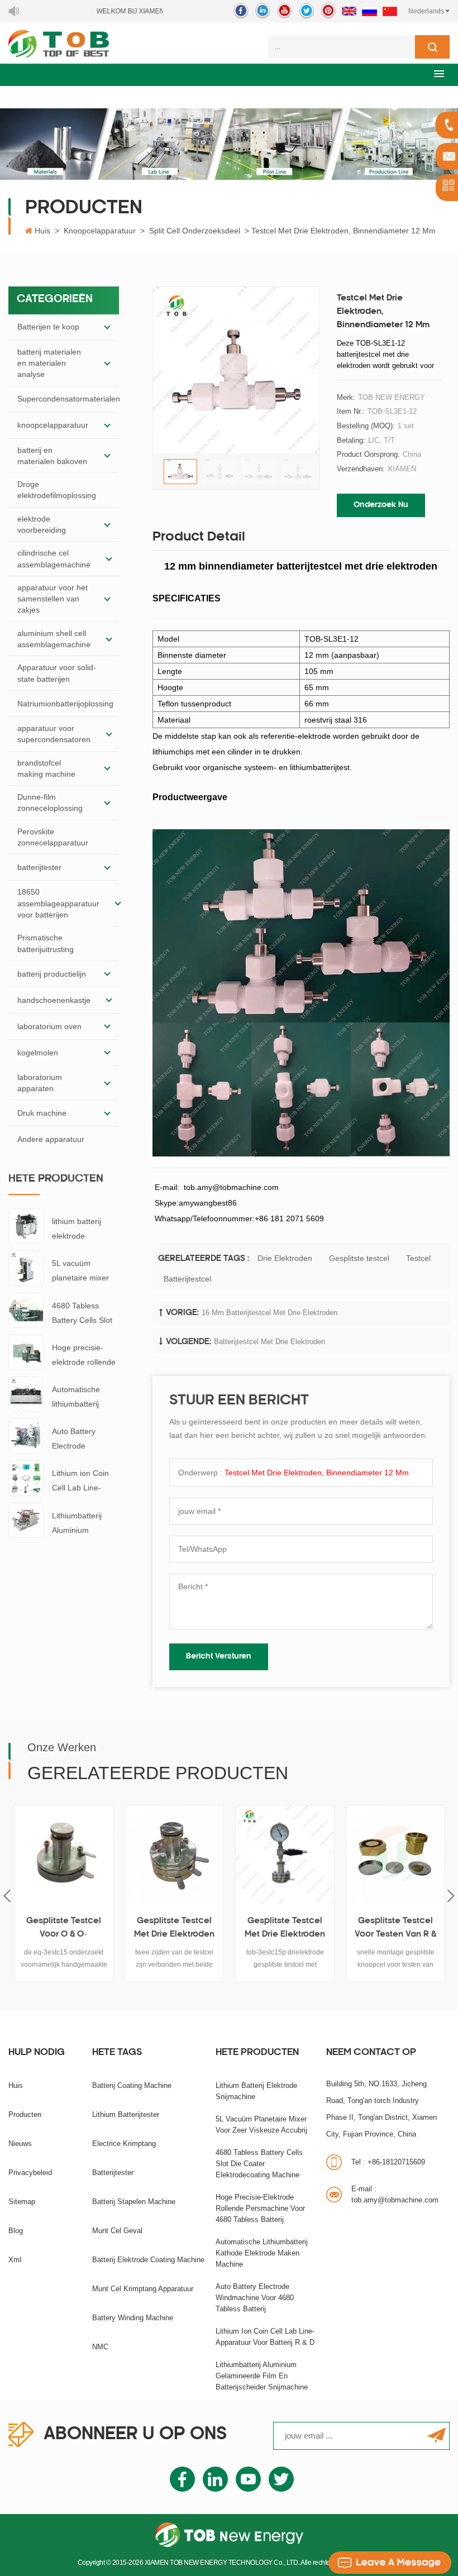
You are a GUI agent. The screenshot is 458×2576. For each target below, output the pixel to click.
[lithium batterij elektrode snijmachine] (26, 1226)
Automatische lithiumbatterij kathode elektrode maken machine (84, 1398)
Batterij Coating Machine (132, 2085)
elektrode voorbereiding (42, 524)
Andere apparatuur (51, 1139)
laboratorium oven (49, 1026)
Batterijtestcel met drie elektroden (269, 1342)
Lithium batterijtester (126, 2114)
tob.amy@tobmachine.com (395, 2194)
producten (25, 2114)
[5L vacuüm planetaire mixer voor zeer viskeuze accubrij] (26, 1268)
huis (16, 2085)
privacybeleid (30, 2173)
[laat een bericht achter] (390, 2563)
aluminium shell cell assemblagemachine (54, 639)
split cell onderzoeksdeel (195, 231)
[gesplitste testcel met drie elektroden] (174, 1855)
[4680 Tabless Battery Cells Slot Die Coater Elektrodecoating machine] (26, 1309)
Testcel (418, 1258)
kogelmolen (38, 1053)
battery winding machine (133, 2318)
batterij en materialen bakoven (52, 456)
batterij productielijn (52, 974)
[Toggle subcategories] (107, 327)
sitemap (22, 2202)
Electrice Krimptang (124, 2144)
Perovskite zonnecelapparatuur (53, 837)
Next (451, 1896)
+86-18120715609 (388, 2162)
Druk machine (42, 1113)
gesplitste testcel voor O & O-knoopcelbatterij (64, 1929)
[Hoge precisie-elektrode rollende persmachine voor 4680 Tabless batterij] (26, 1351)
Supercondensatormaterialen (69, 399)
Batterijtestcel (187, 1279)
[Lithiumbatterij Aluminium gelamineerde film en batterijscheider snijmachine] (26, 1519)
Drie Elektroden (285, 1258)
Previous (7, 1896)
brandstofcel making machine (46, 768)
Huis (42, 231)
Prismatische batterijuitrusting (46, 943)
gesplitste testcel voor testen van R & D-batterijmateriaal (395, 1929)
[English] (349, 11)
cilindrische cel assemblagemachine (54, 558)
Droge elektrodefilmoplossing (57, 490)
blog (16, 2231)
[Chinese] (390, 11)
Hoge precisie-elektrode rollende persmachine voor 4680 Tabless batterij (84, 1356)
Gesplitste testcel (359, 1258)
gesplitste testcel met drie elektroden (174, 1928)
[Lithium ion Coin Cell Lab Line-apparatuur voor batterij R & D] (26, 1478)
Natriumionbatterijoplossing (65, 704)
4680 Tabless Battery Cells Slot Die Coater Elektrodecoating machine (82, 1314)
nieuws (20, 2144)
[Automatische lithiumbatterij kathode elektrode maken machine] (26, 1393)
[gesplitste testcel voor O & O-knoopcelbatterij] (64, 1855)
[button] (439, 73)
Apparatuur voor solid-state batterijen (57, 673)
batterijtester (39, 867)
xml (15, 2260)
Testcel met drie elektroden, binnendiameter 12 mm (317, 1473)
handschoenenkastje (54, 1000)
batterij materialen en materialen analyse (49, 363)
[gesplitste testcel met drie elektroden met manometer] (285, 1855)
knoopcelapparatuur (100, 231)
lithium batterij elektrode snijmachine (77, 1230)
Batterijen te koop (48, 327)
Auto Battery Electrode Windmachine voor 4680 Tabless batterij (85, 1440)
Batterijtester (113, 2173)
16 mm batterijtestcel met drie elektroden (269, 1313)
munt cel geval (117, 2231)
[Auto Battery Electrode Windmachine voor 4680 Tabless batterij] (26, 1435)
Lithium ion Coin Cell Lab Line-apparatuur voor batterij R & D (80, 1482)
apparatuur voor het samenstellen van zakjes (53, 599)
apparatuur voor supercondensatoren (54, 734)
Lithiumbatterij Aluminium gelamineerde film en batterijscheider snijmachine (85, 1524)
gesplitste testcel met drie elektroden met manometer (285, 1929)
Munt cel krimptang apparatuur (143, 2289)
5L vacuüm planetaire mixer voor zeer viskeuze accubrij (85, 1272)
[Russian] (369, 11)
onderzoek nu (381, 505)
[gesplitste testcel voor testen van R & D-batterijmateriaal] (395, 1855)
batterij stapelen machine (134, 2202)
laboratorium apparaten (40, 1083)
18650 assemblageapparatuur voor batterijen (58, 903)
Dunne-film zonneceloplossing (50, 802)
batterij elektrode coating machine (148, 2260)
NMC (100, 2347)
